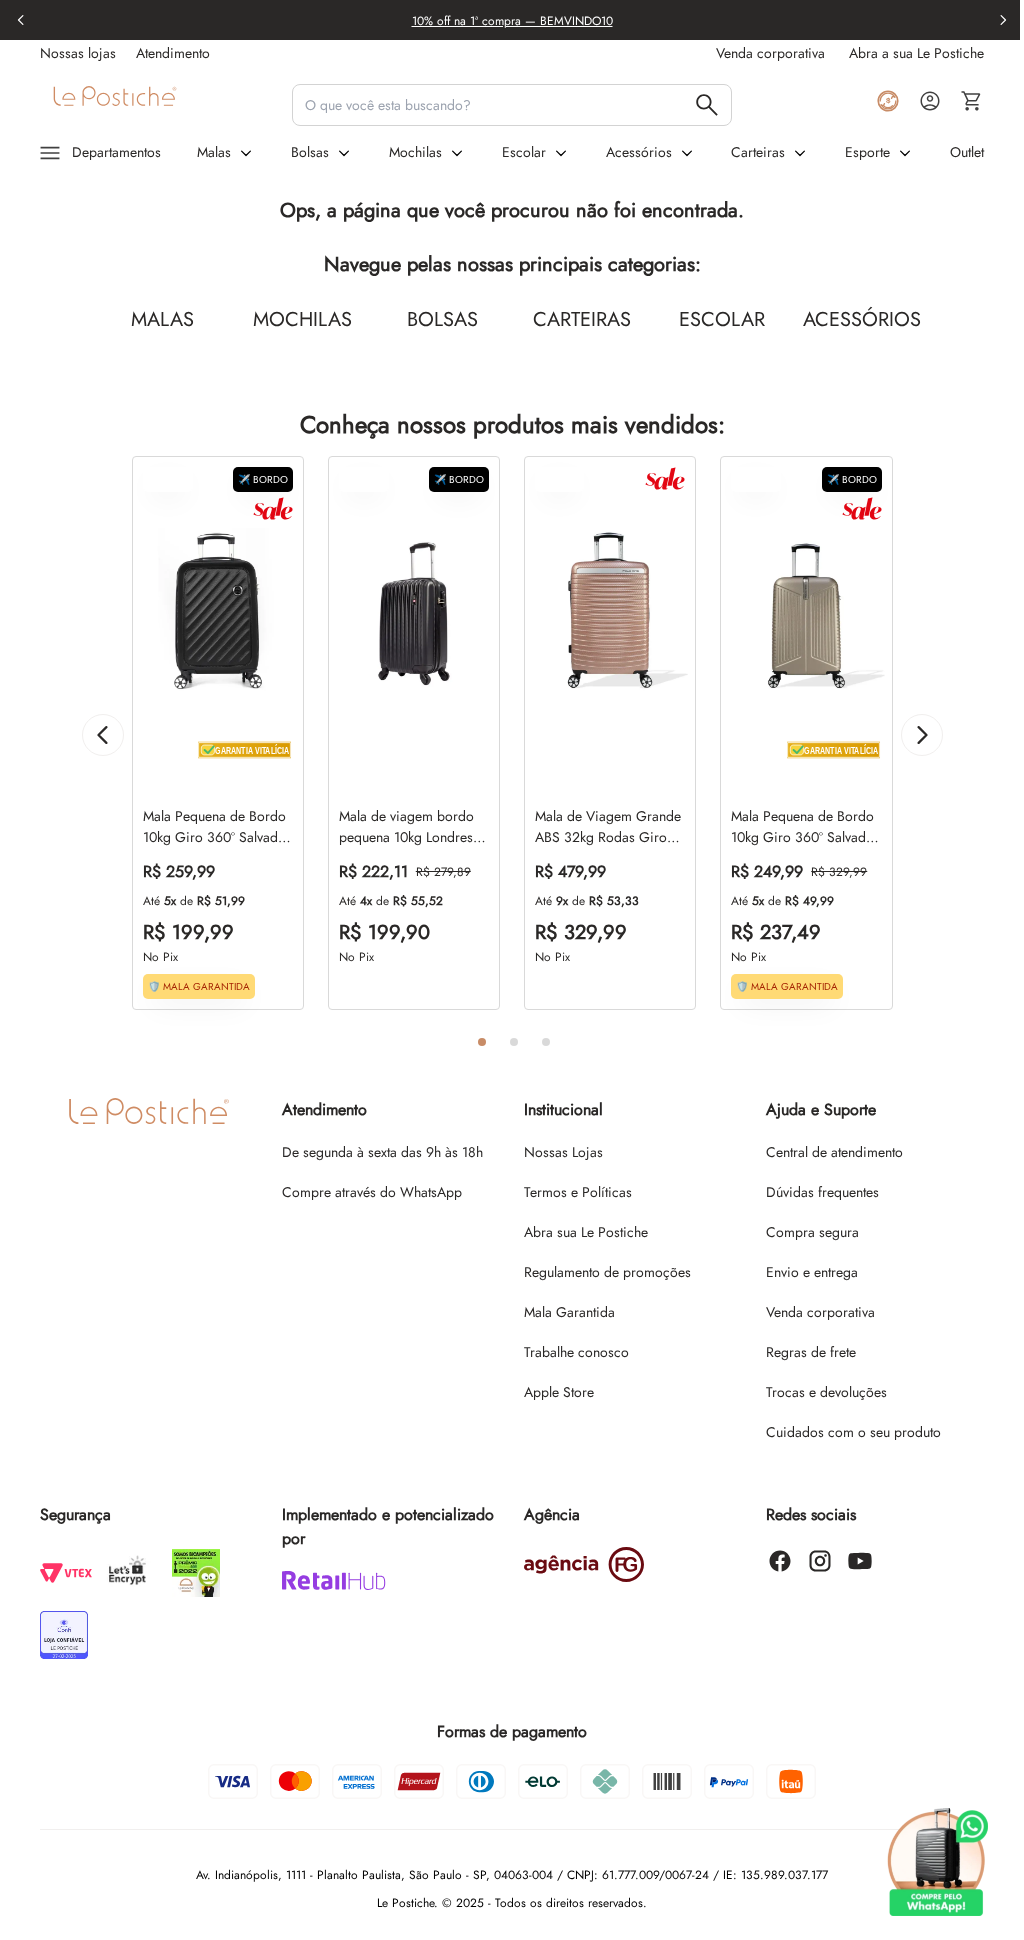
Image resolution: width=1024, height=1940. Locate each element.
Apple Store (559, 1392)
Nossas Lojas (563, 1152)
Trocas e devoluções (826, 1392)
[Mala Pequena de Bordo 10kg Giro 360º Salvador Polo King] (218, 613)
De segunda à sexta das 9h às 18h (382, 1152)
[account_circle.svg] (930, 101)
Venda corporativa (820, 1312)
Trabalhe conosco (576, 1352)
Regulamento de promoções (607, 1272)
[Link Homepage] (158, 101)
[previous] (21, 20)
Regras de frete (811, 1352)
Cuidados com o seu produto (853, 1432)
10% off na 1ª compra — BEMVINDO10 (512, 21)
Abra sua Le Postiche (586, 1232)
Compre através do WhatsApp (372, 1192)
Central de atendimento (834, 1152)
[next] (1003, 20)
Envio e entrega (812, 1272)
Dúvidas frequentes (822, 1192)
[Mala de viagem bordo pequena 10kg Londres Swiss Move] (414, 613)
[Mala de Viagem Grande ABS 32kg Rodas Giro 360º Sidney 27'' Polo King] (610, 613)
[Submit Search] (707, 105)
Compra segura (812, 1232)
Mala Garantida (569, 1312)
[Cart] (972, 101)
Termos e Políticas (578, 1192)
